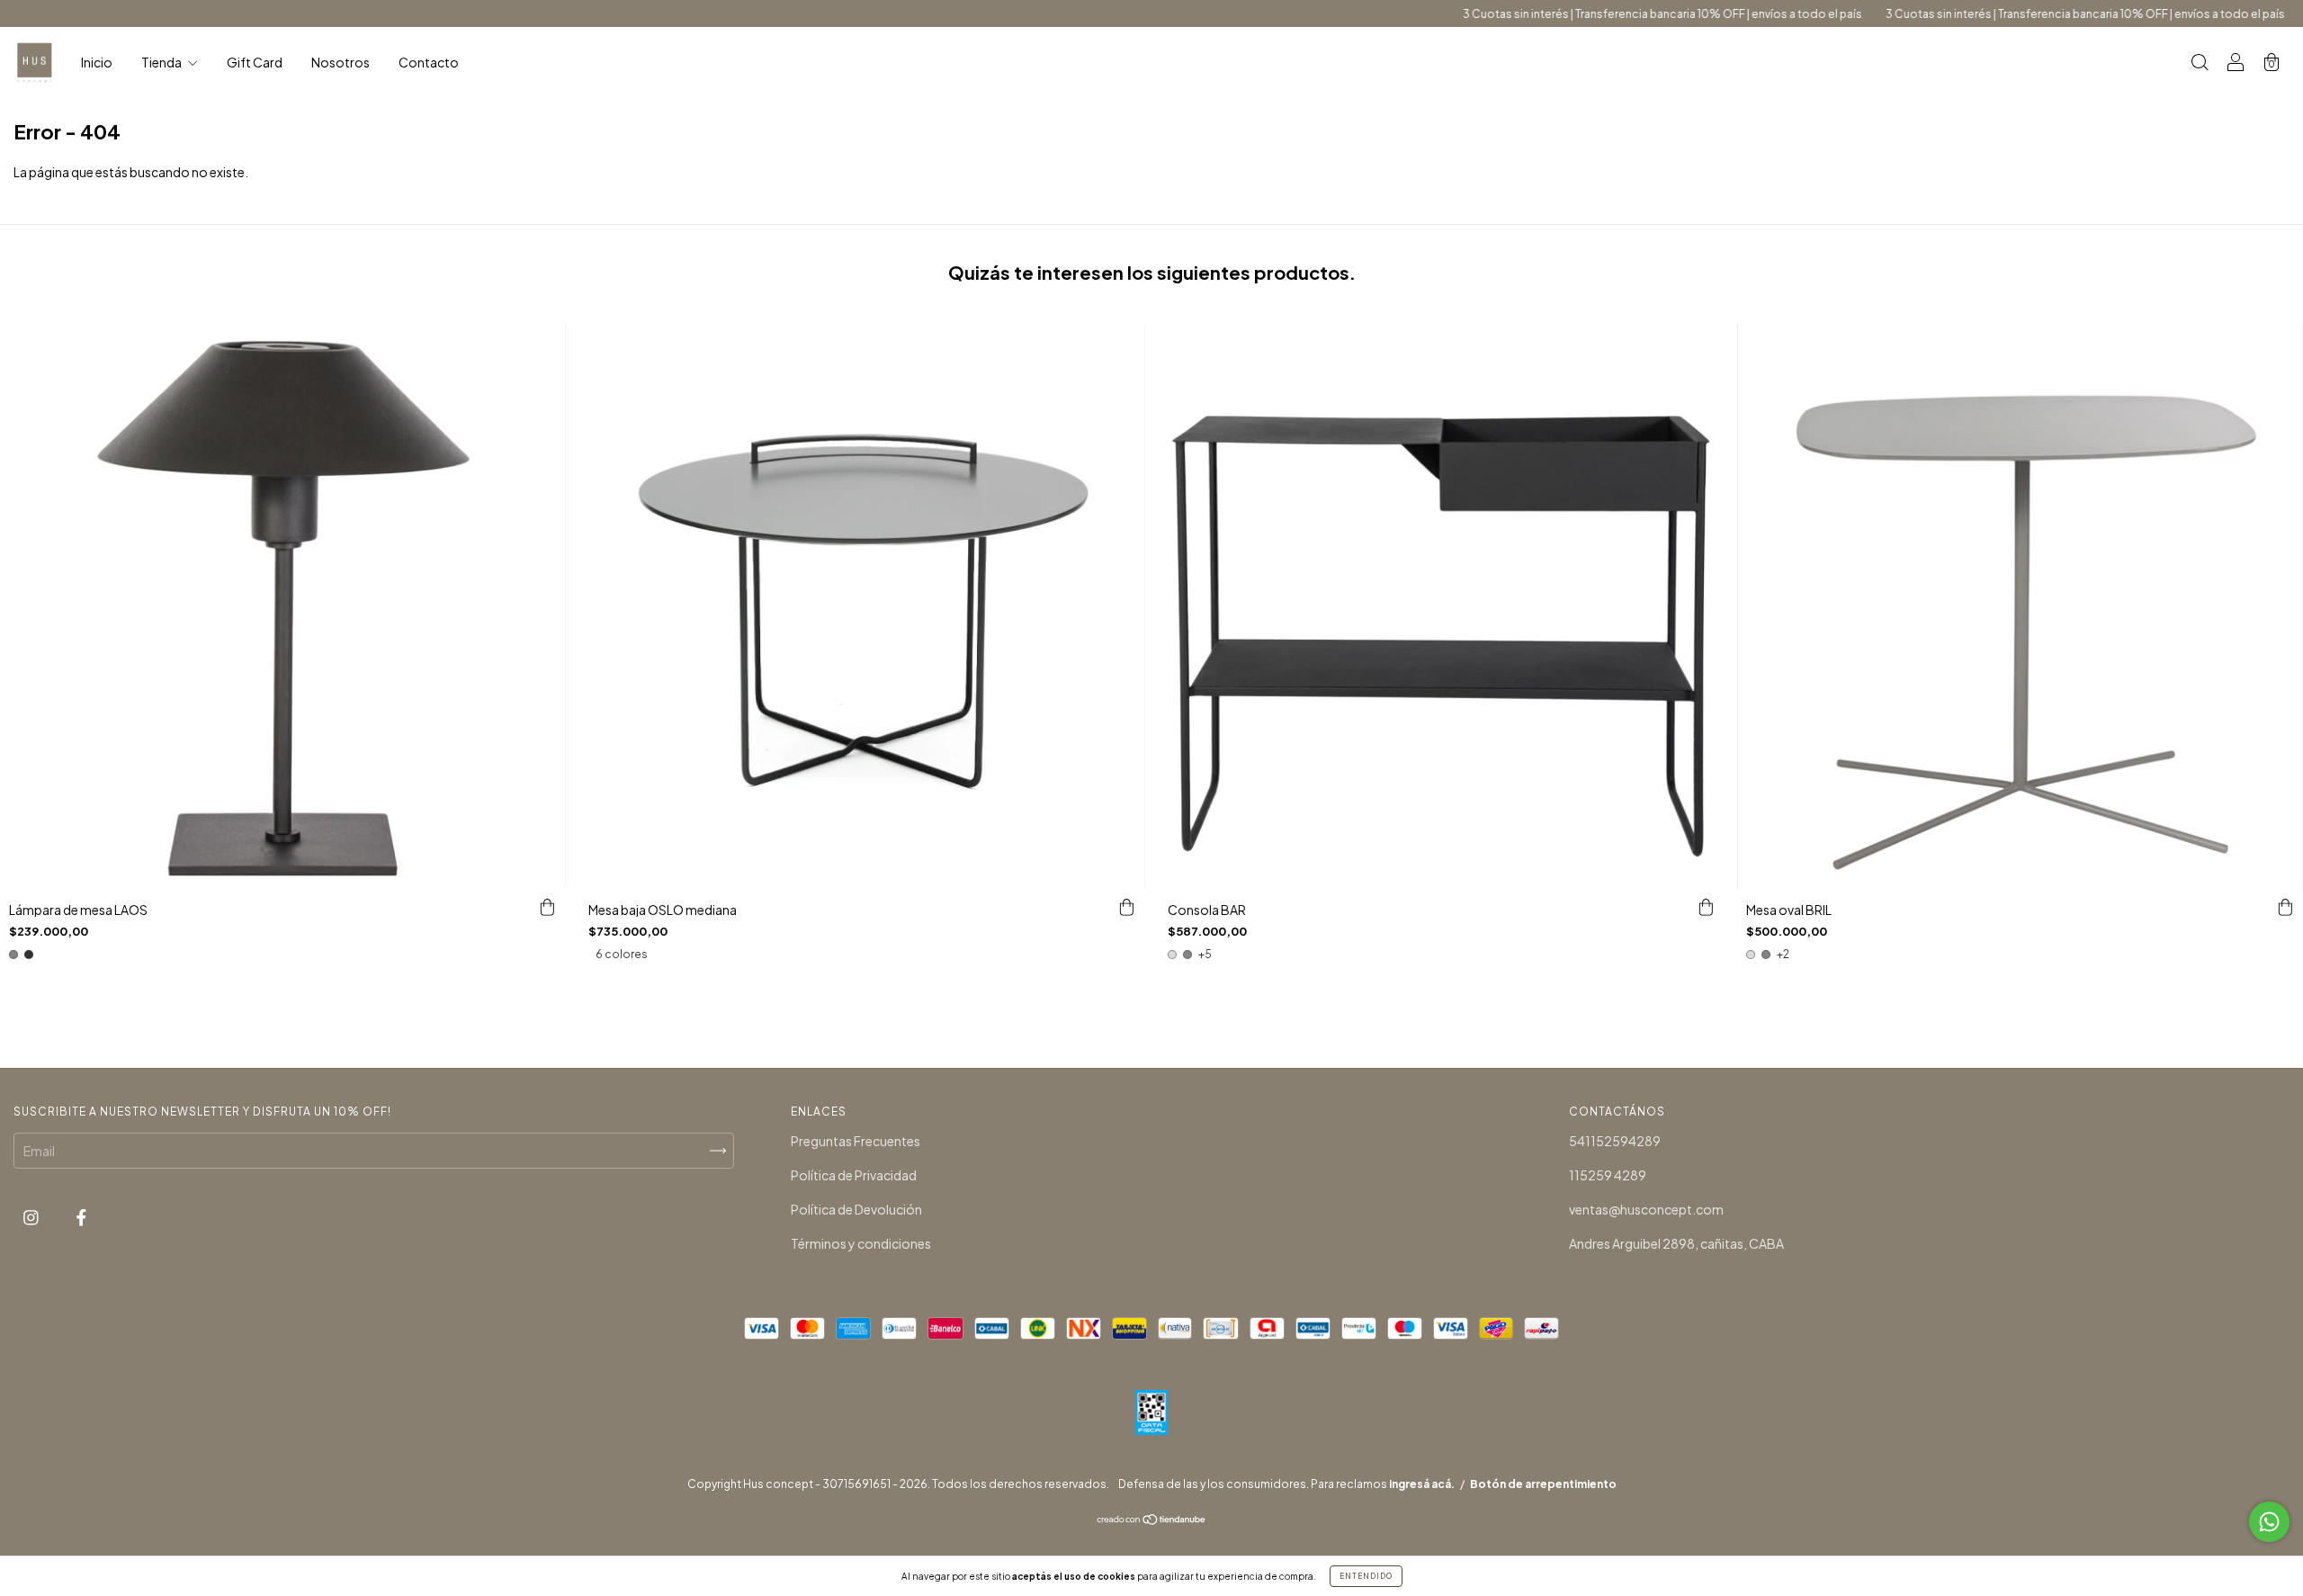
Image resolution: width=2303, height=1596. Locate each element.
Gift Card (255, 62)
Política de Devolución (856, 1209)
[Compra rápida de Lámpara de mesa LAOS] (548, 907)
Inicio (97, 62)
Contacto (429, 62)
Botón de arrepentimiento (1543, 1484)
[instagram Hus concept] (32, 1216)
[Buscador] (2200, 63)
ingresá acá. (1422, 1484)
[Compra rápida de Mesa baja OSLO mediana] (1127, 907)
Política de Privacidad (854, 1175)
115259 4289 (1608, 1175)
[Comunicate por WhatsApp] (2269, 1522)
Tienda (162, 62)
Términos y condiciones (861, 1243)
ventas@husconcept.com (1646, 1209)
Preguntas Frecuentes (856, 1141)
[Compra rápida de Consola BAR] (1706, 907)
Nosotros (341, 62)
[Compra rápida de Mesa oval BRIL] (2285, 907)
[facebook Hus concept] (81, 1216)
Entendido (1366, 1576)
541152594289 (1615, 1141)
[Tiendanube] (1152, 1520)
